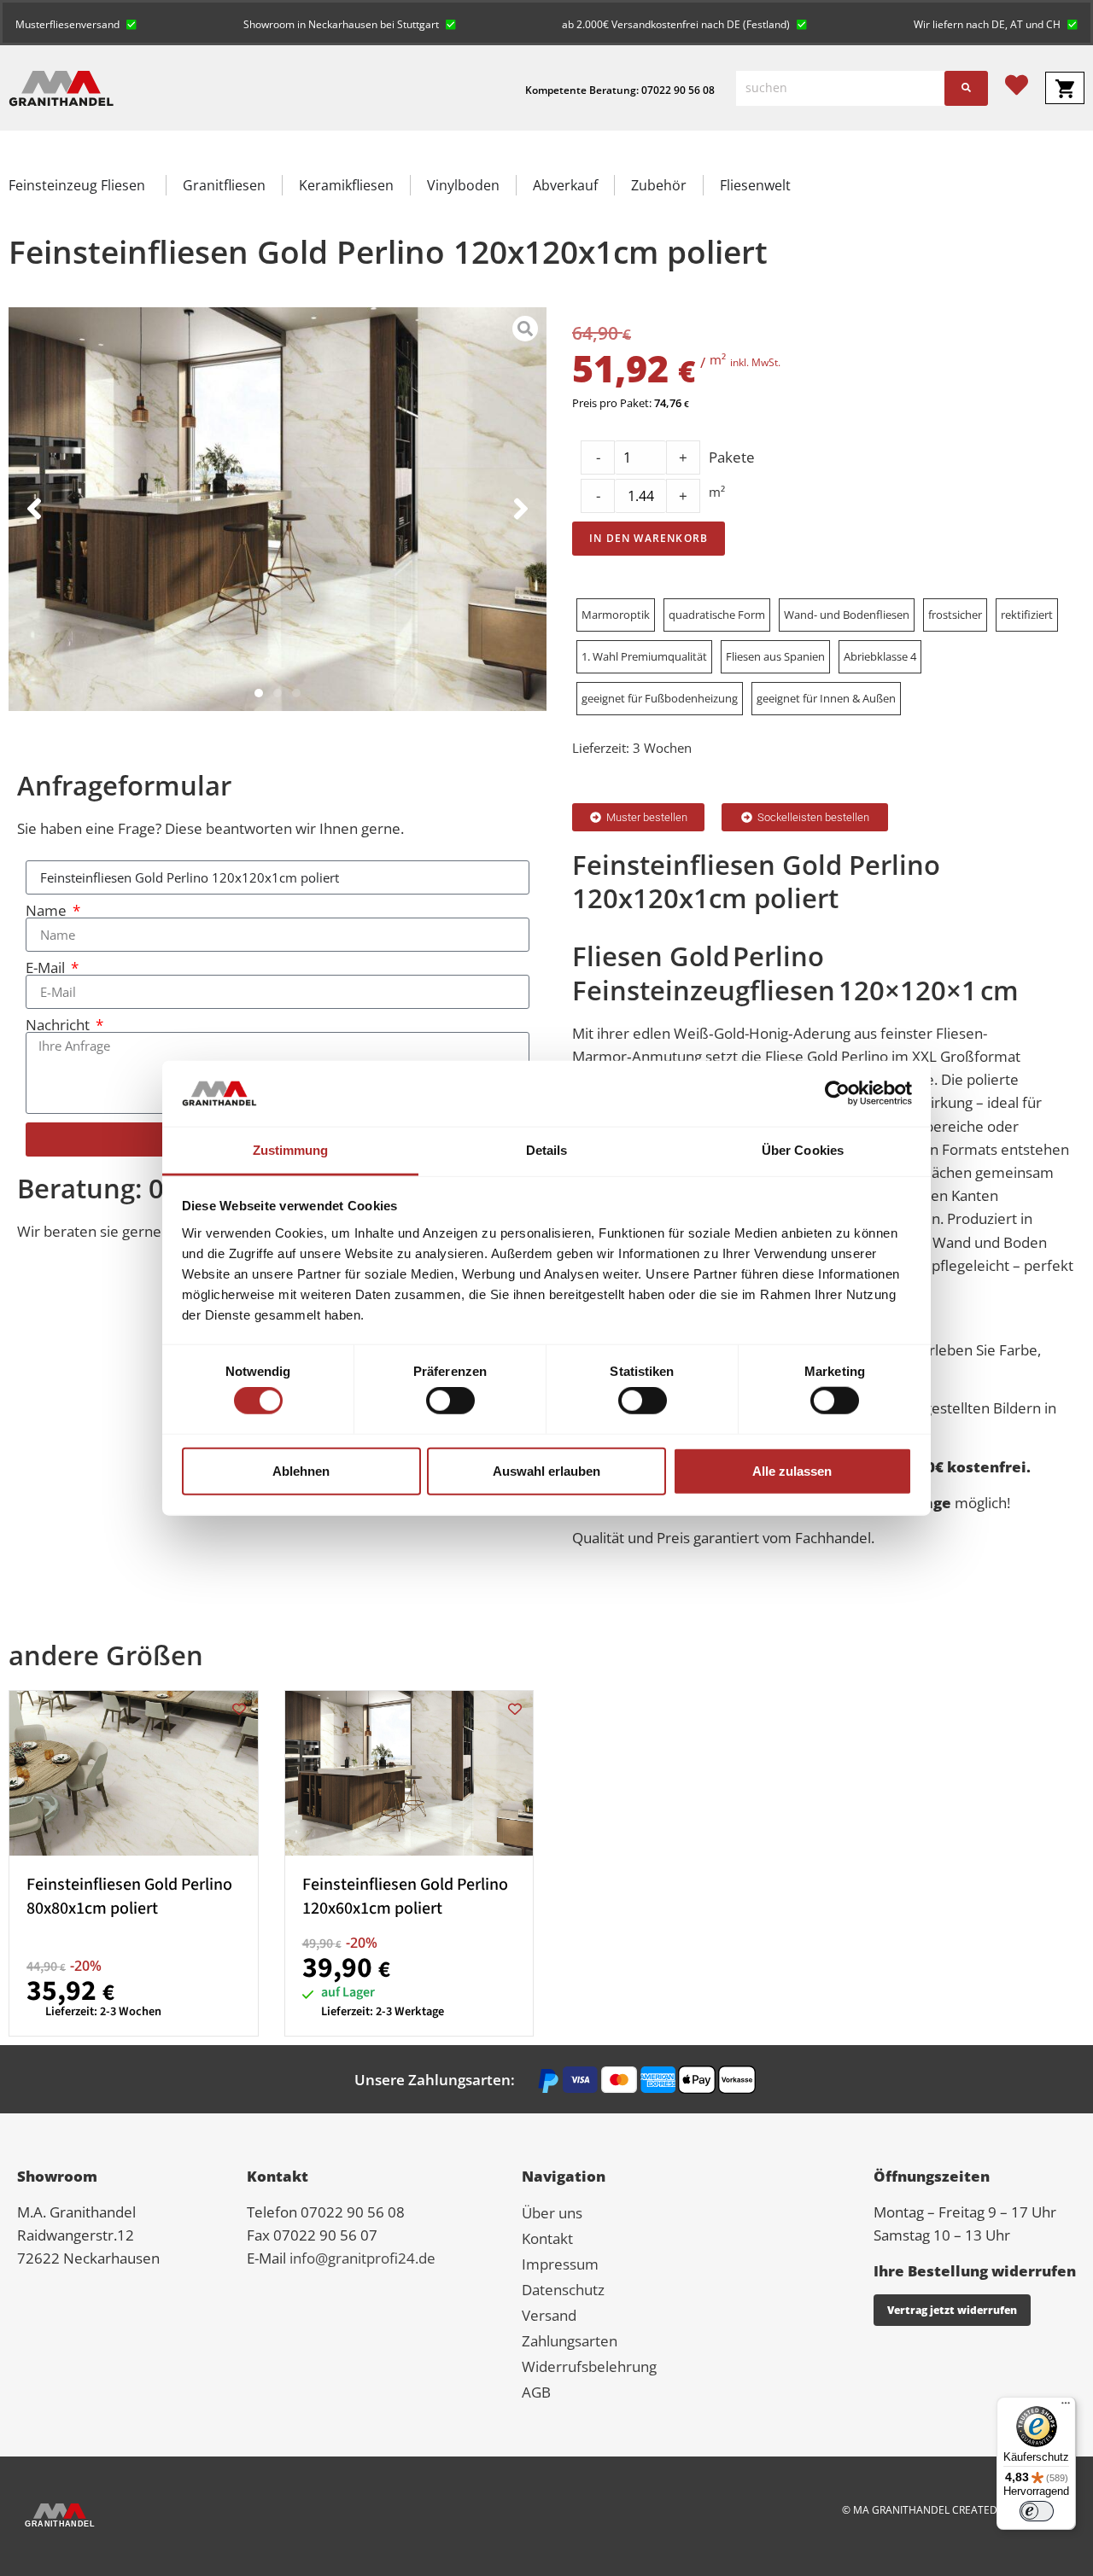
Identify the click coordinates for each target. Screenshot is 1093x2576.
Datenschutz (563, 2290)
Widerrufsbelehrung (589, 2366)
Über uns (552, 2213)
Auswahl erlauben (546, 1470)
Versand (549, 2315)
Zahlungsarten (570, 2341)
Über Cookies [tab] (803, 1150)
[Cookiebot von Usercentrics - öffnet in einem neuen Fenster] (837, 1093)
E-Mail (47, 967)
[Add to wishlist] (240, 1709)
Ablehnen (301, 1470)
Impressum (560, 2264)
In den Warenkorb (649, 538)
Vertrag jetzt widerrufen (952, 2310)
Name (48, 910)
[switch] (450, 1401)
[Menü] (1066, 2407)
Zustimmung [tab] (291, 1150)
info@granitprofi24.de (362, 2258)
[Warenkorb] (1065, 88)
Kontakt (547, 2238)
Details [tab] (547, 1150)
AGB (536, 2392)
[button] (76, 23)
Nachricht (59, 1025)
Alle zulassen (792, 1470)
